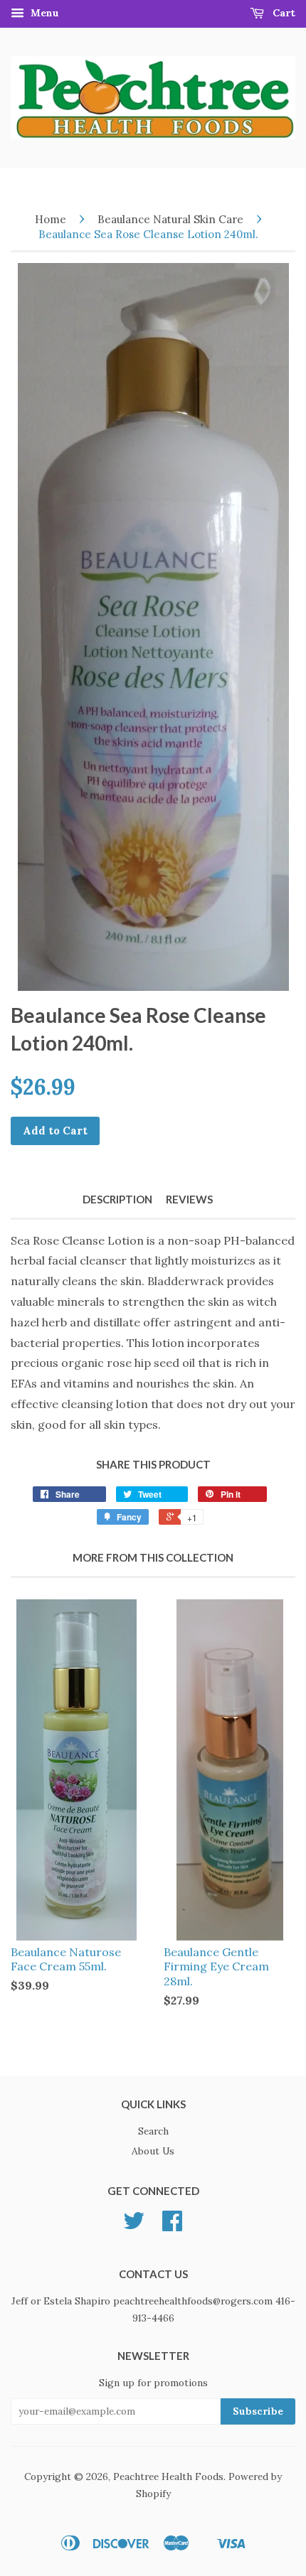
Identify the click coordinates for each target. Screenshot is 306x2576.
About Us (153, 2151)
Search (153, 2131)
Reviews (189, 1199)
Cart (283, 13)
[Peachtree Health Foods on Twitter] (134, 2226)
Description (117, 1199)
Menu (43, 13)
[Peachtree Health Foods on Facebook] (172, 2226)
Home (51, 219)
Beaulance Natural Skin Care (170, 219)
